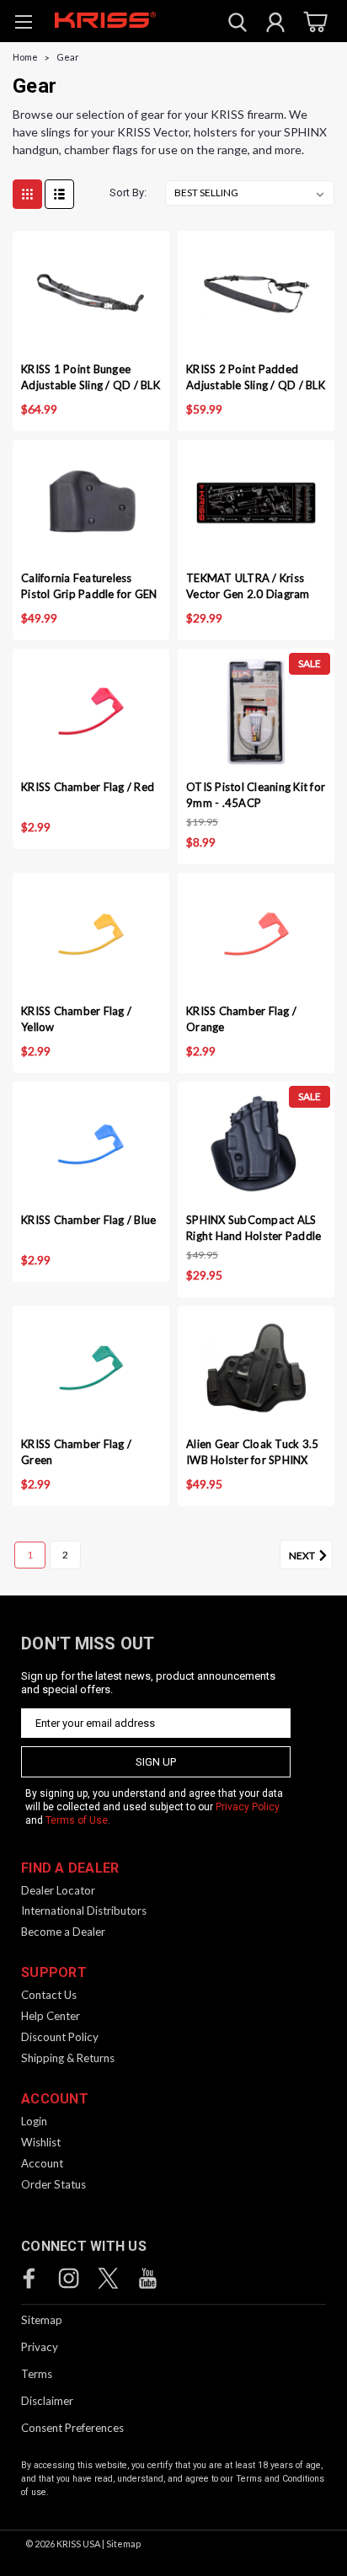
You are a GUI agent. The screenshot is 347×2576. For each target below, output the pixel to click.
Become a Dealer (63, 1932)
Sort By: (128, 192)
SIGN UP (156, 1762)
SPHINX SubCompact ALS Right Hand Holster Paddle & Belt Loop (254, 1229)
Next (303, 1555)
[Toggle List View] (59, 194)
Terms (37, 2374)
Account (42, 2163)
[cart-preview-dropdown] (313, 21)
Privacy (40, 2347)
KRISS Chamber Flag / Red (88, 787)
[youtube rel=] (148, 2278)
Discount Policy (60, 2037)
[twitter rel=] (108, 2278)
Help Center (51, 2016)
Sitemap (42, 2320)
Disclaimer (47, 2401)
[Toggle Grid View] (27, 194)
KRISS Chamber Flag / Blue (88, 1220)
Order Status (53, 2184)
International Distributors (84, 1911)
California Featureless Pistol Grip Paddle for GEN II (89, 588)
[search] (238, 24)
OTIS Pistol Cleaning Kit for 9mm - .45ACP (256, 795)
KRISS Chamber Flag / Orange (241, 1019)
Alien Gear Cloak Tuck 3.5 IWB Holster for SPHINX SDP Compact (252, 1454)
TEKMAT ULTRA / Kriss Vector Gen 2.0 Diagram (248, 586)
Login (34, 2121)
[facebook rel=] (29, 2278)
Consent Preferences (72, 2428)
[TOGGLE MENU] (23, 24)
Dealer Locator (58, 1890)
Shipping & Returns (68, 2058)
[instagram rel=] (69, 2278)
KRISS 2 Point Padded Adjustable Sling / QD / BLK (256, 377)
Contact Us (49, 1995)
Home (25, 57)
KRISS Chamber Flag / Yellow (76, 1019)
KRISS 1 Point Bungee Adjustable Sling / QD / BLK (91, 377)
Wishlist (41, 2142)
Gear (68, 57)
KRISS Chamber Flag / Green (76, 1452)
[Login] (275, 24)
